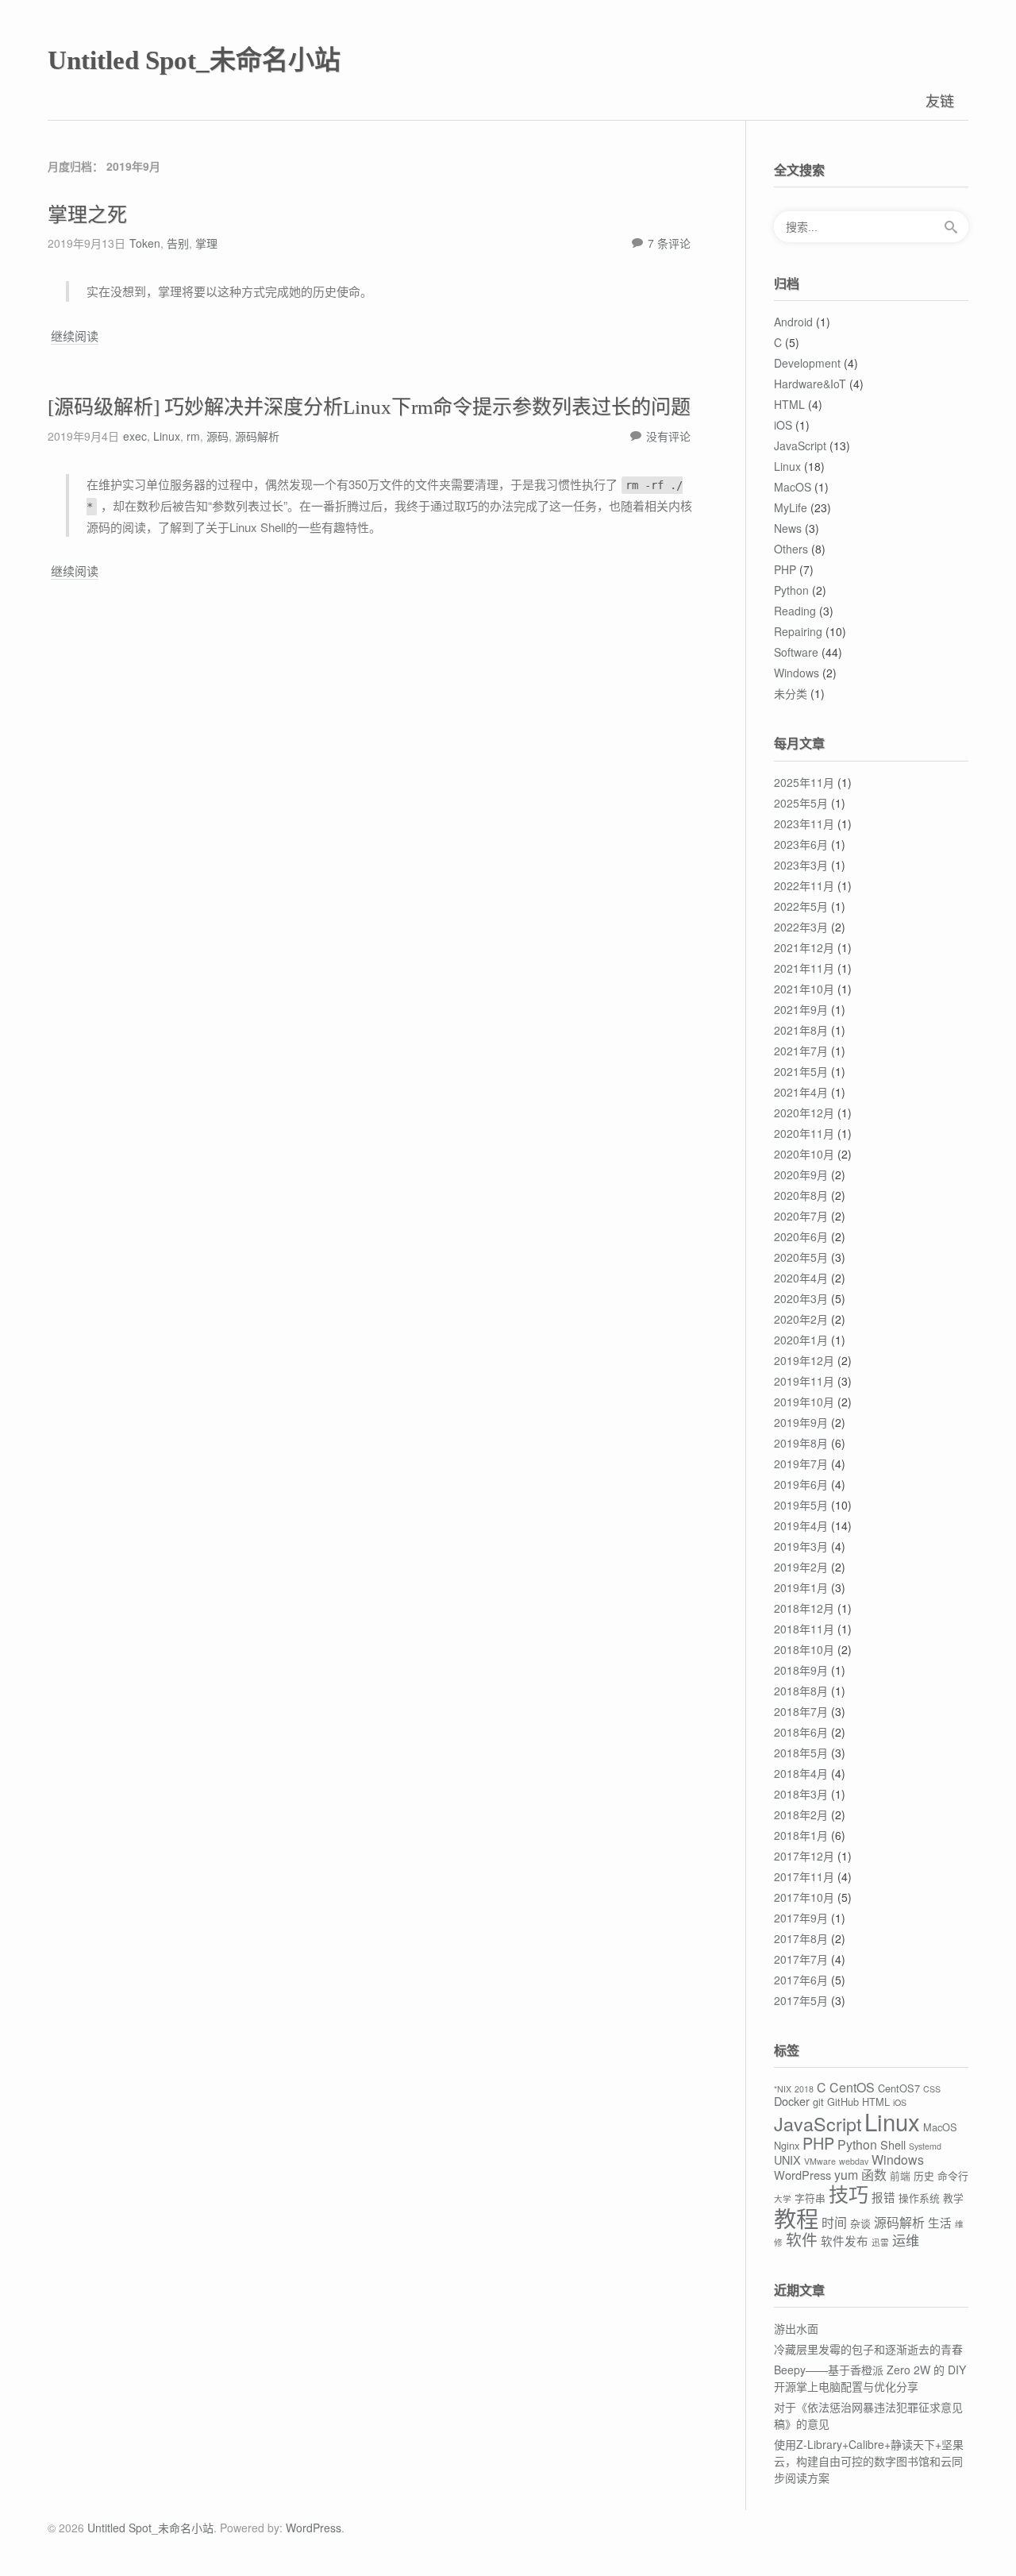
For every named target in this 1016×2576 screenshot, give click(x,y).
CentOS (852, 2087)
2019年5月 (801, 1505)
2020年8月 (801, 1195)
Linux (167, 436)
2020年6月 (801, 1236)
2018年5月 (801, 1753)
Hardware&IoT (810, 384)
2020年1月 (801, 1340)
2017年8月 (801, 1938)
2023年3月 (801, 865)
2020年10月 (804, 1154)
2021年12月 (804, 947)
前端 (900, 2175)
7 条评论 (669, 243)
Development (807, 363)
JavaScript (800, 445)
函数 (874, 2175)
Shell (893, 2144)
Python (791, 590)
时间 (834, 2222)
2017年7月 (801, 1959)
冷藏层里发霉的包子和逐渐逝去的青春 (868, 2349)
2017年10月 (804, 1897)
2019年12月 (804, 1360)
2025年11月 (804, 782)
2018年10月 (804, 1649)
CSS (932, 2089)
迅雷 (880, 2242)
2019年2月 (801, 1567)
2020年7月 (801, 1216)
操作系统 (919, 2198)
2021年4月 (801, 1092)
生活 (940, 2222)
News (788, 528)
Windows (797, 673)
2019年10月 (804, 1402)
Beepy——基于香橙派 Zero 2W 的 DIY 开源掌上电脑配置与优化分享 (870, 2378)
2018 (804, 2089)
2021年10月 (804, 989)
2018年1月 (801, 1835)
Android (793, 322)
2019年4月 (801, 1525)
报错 (883, 2197)
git (818, 2102)
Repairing (798, 631)
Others (791, 549)
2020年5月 (801, 1257)
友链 (940, 100)
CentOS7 (899, 2088)
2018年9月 (801, 1670)
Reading (795, 611)
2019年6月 (801, 1484)
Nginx (787, 2145)
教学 (953, 2198)
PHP (785, 569)
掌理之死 (87, 215)
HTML (789, 404)
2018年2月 (801, 1814)
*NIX (783, 2089)
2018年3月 (801, 1794)
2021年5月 (801, 1071)
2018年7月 (801, 1711)
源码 (217, 436)
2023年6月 (801, 844)
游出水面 (796, 2328)
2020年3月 (801, 1298)
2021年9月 (801, 1009)
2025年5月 (801, 803)
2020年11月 (804, 1133)
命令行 (953, 2175)
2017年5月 (801, 2000)
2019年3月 (801, 1546)
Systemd (925, 2146)
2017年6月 (801, 1980)
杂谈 (860, 2223)
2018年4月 (801, 1773)
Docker (792, 2101)
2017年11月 (804, 1876)
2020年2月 (801, 1319)
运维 (906, 2240)
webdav (854, 2161)
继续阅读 (75, 336)
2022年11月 (804, 885)
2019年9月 (801, 1422)
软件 (802, 2239)
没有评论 (668, 436)
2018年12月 (804, 1608)
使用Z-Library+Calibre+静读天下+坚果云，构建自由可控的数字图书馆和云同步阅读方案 (869, 2461)
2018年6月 (801, 1732)
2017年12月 (804, 1856)
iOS (783, 425)
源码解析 (257, 436)
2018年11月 (804, 1629)
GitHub (843, 2102)
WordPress (802, 2175)
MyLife (791, 507)
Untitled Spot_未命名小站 (194, 60)
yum (846, 2175)
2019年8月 (801, 1443)
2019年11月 (804, 1381)
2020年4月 (801, 1278)
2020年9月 (801, 1174)
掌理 (206, 243)
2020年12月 (804, 1113)
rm (193, 436)
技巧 (849, 2193)
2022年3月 (801, 927)
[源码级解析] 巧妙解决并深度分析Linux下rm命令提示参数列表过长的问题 (369, 407)
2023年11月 (804, 823)
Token (145, 243)
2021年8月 (801, 1030)
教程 (796, 2218)
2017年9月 (801, 1918)
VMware (820, 2161)
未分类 (791, 693)
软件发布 (845, 2241)
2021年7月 (801, 1051)
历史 (924, 2175)
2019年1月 (801, 1587)
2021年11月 (804, 968)
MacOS (793, 487)
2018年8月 (801, 1691)
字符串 (810, 2198)
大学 (783, 2198)
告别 (178, 243)
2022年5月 (801, 906)
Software (796, 652)
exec (135, 436)
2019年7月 (801, 1463)
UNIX (787, 2160)
